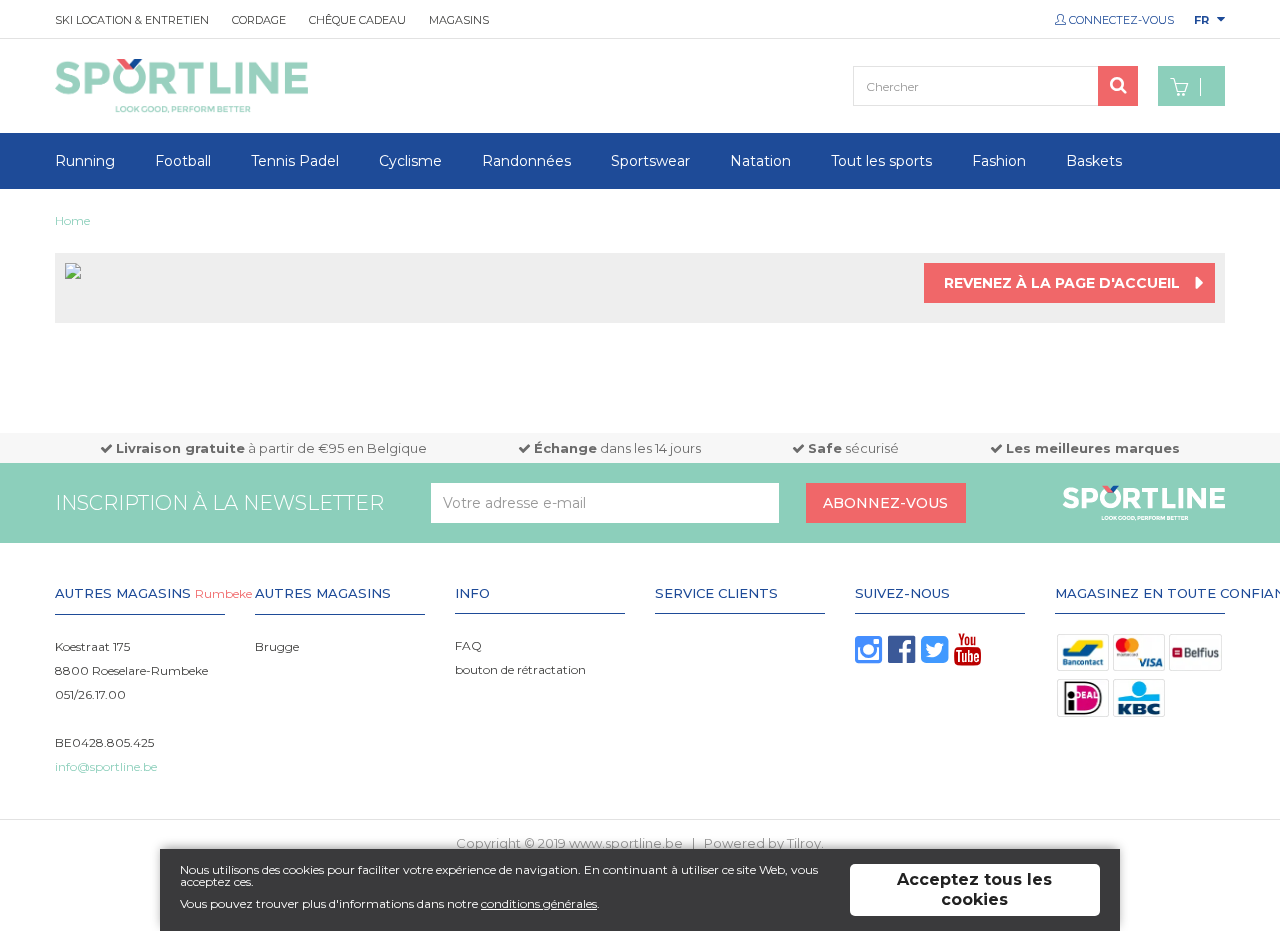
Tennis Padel (295, 161)
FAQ (468, 645)
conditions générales (539, 903)
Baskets (1094, 161)
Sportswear (650, 161)
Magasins (459, 20)
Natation (760, 161)
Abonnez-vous (885, 503)
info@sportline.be (106, 766)
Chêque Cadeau (357, 20)
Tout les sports (881, 161)
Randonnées (526, 161)
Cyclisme (410, 161)
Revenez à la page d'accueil (1062, 283)
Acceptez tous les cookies (974, 889)
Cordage (259, 20)
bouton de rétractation (520, 669)
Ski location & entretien (132, 20)
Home (72, 220)
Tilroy (804, 843)
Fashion (999, 161)
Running (85, 161)
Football (183, 161)
